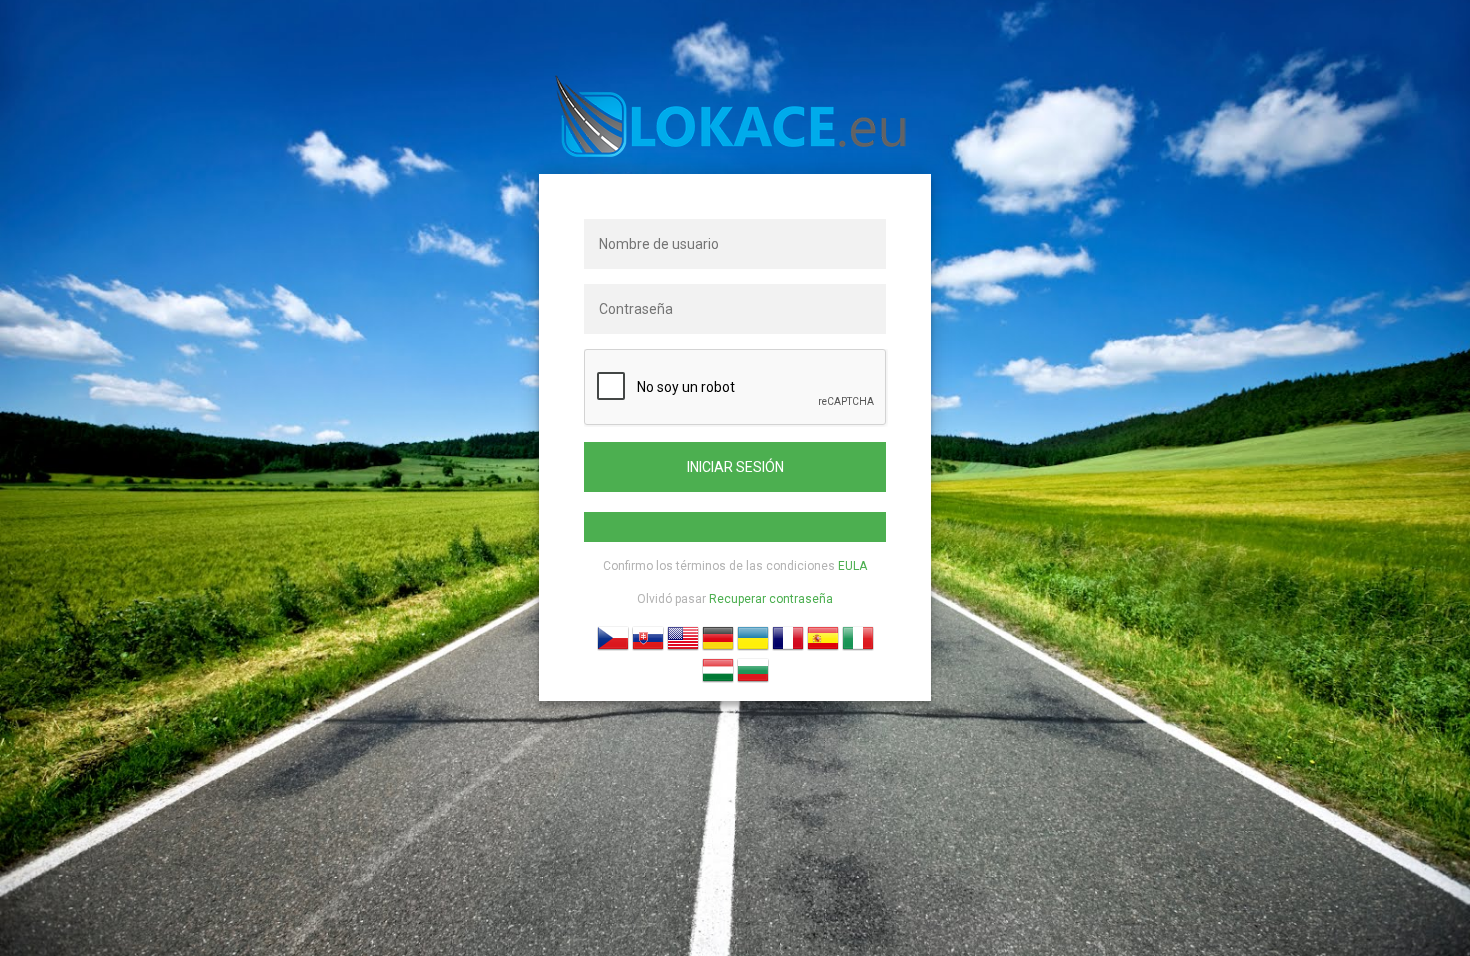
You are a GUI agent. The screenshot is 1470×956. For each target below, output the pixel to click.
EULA (852, 566)
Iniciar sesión (735, 467)
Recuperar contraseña (771, 599)
